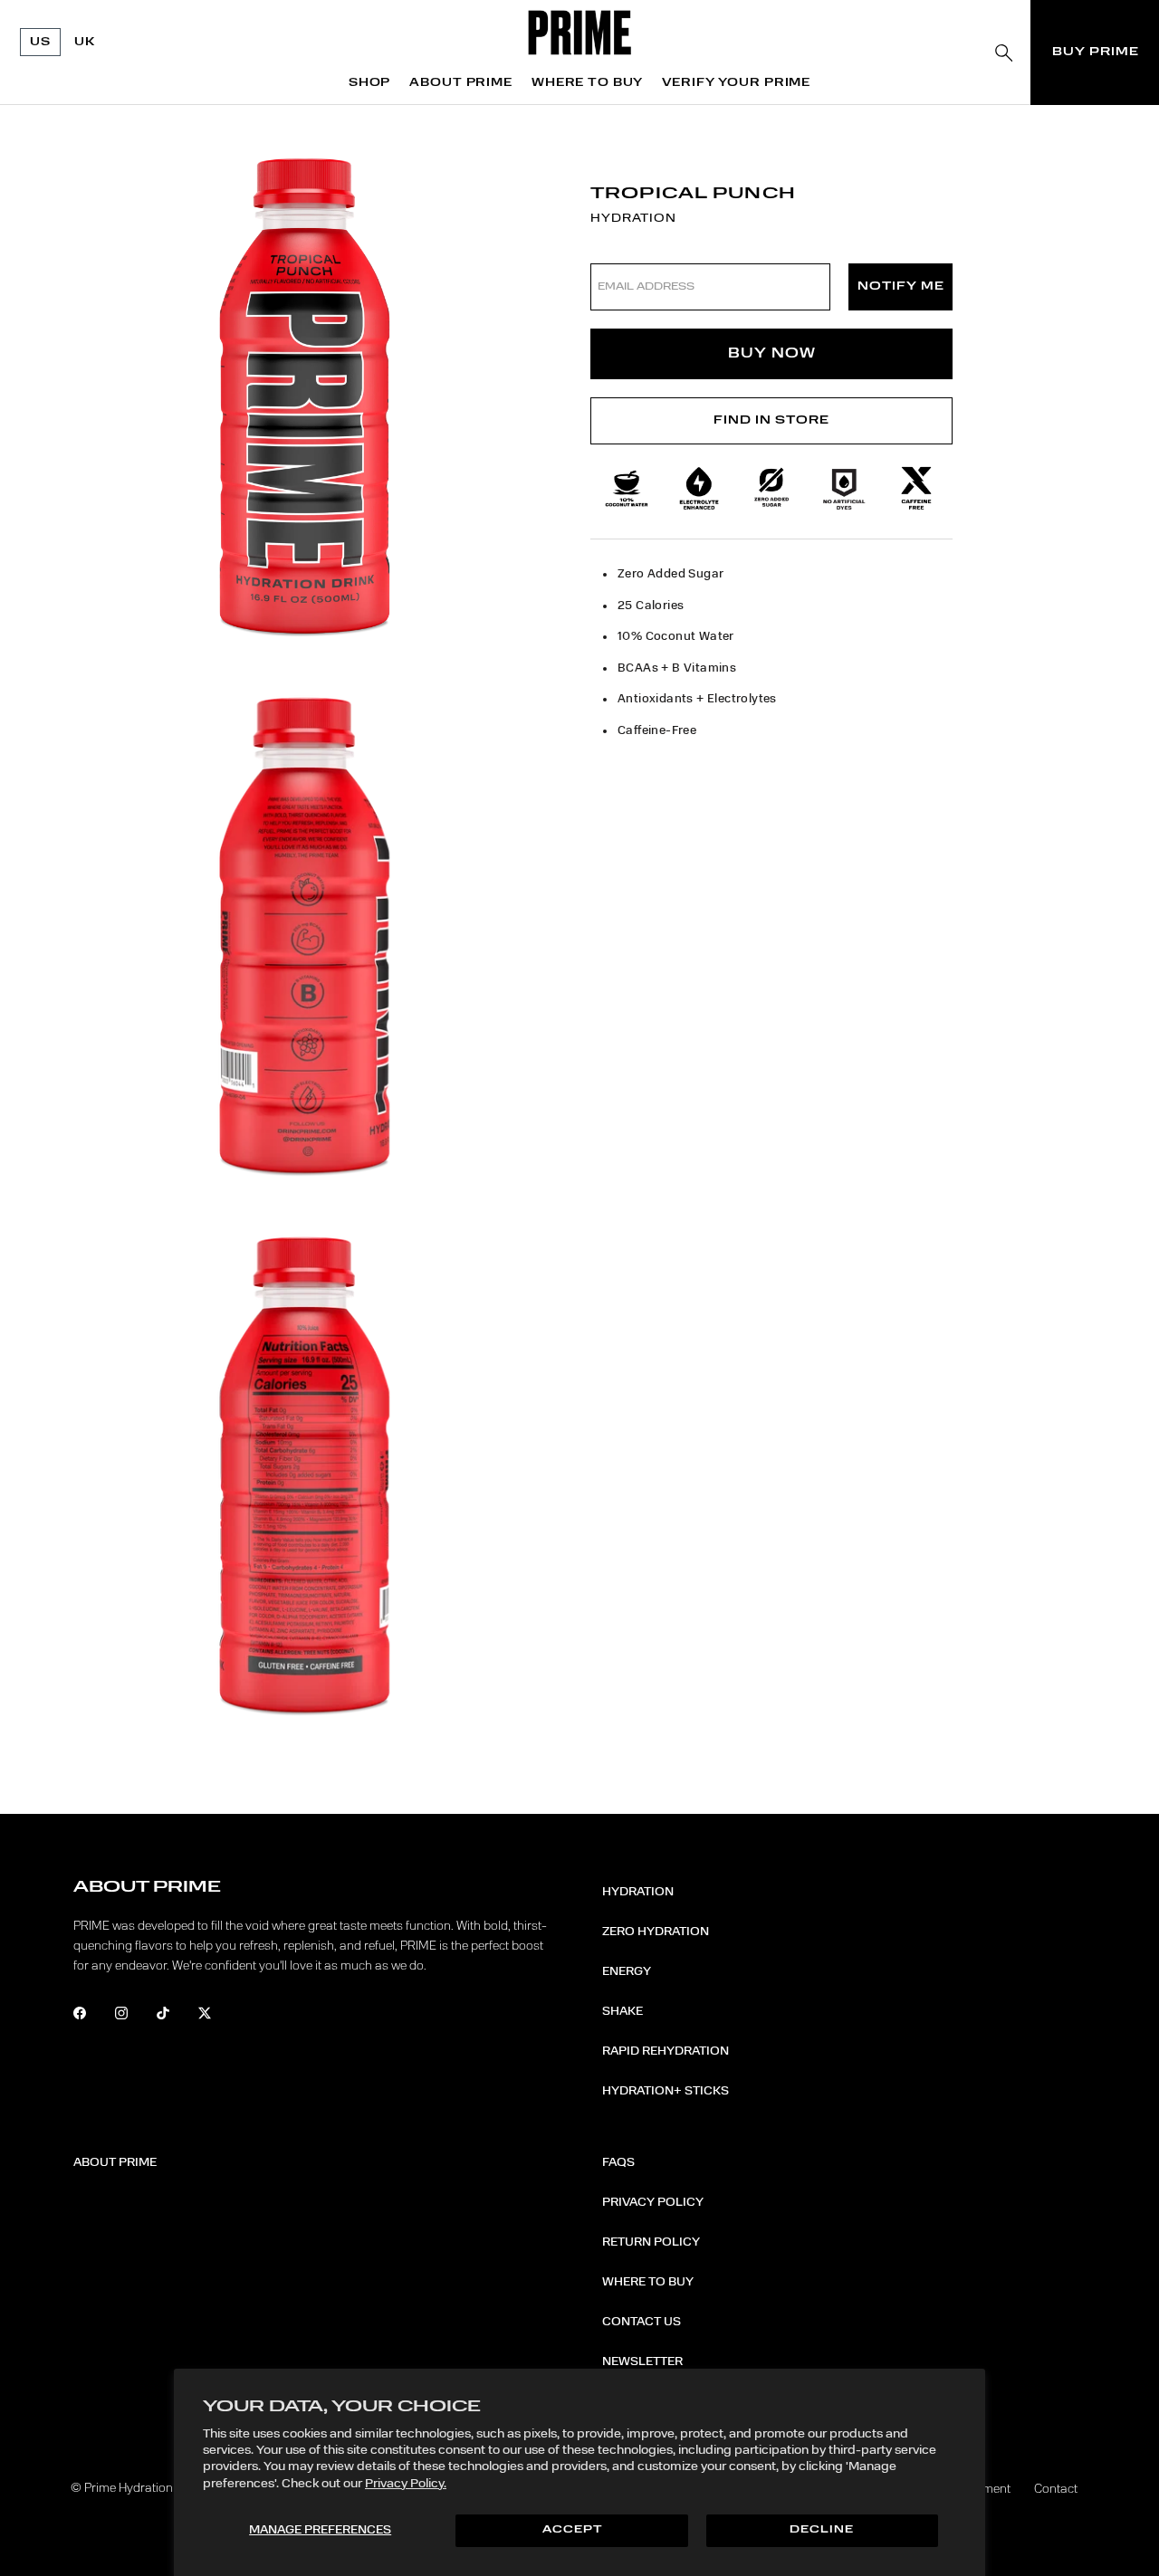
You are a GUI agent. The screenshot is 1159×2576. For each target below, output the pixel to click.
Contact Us (642, 2322)
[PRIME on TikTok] (175, 2016)
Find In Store (771, 420)
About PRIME (115, 2162)
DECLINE (822, 2530)
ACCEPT (572, 2530)
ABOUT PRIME (461, 83)
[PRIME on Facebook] (92, 2016)
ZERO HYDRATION (656, 1932)
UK (85, 42)
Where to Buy (648, 2282)
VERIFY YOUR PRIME (736, 83)
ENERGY (627, 1971)
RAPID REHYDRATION (666, 2051)
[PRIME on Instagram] (134, 2016)
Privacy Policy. (406, 2484)
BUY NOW (772, 353)
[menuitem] (369, 83)
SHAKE (623, 2011)
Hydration (638, 1892)
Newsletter (642, 2361)
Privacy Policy (653, 2202)
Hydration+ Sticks (666, 2091)
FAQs (618, 2162)
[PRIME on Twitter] (217, 2016)
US (40, 42)
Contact (1056, 2489)
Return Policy (651, 2242)
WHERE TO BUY (587, 83)
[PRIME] (580, 33)
